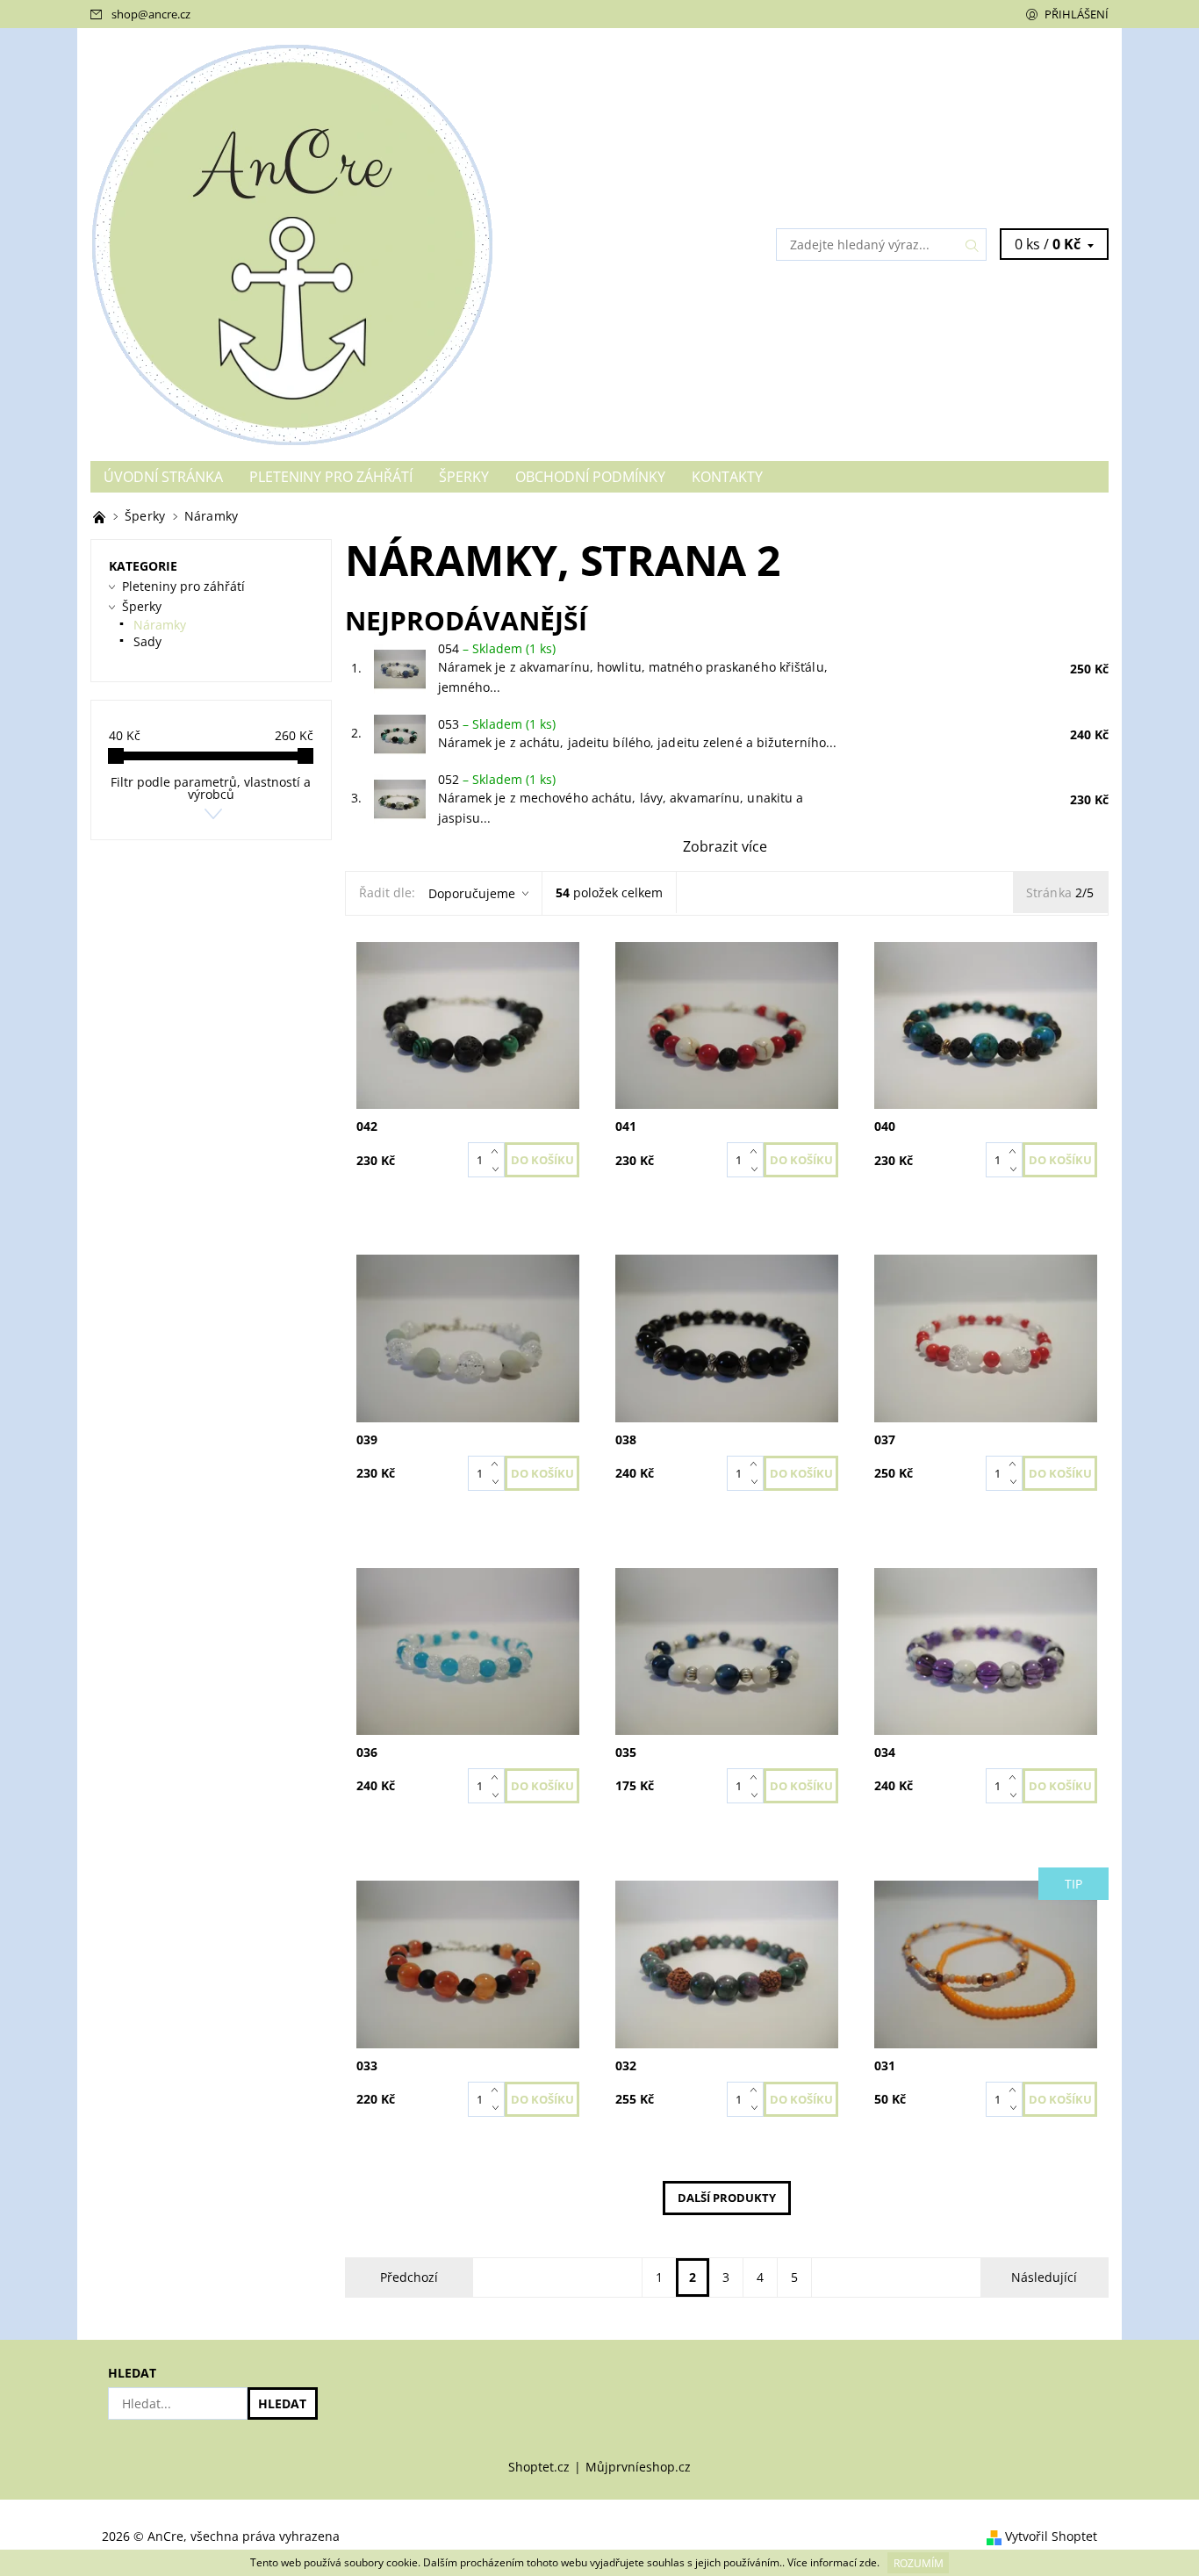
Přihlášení (1077, 14)
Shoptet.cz (539, 2467)
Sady (147, 641)
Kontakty (727, 477)
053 (497, 724)
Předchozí (409, 2277)
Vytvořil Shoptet (1051, 2537)
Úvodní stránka (163, 477)
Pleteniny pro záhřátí (331, 477)
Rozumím (919, 2563)
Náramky (160, 625)
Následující (1044, 2277)
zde (868, 2563)
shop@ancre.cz (151, 14)
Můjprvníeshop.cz (638, 2467)
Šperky (464, 477)
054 (497, 648)
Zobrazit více (725, 846)
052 (497, 779)
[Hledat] (973, 245)
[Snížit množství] (498, 1169)
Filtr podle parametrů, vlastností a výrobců (211, 788)
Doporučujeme (472, 893)
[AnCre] (292, 243)
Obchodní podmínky (590, 477)
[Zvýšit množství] (498, 1151)
